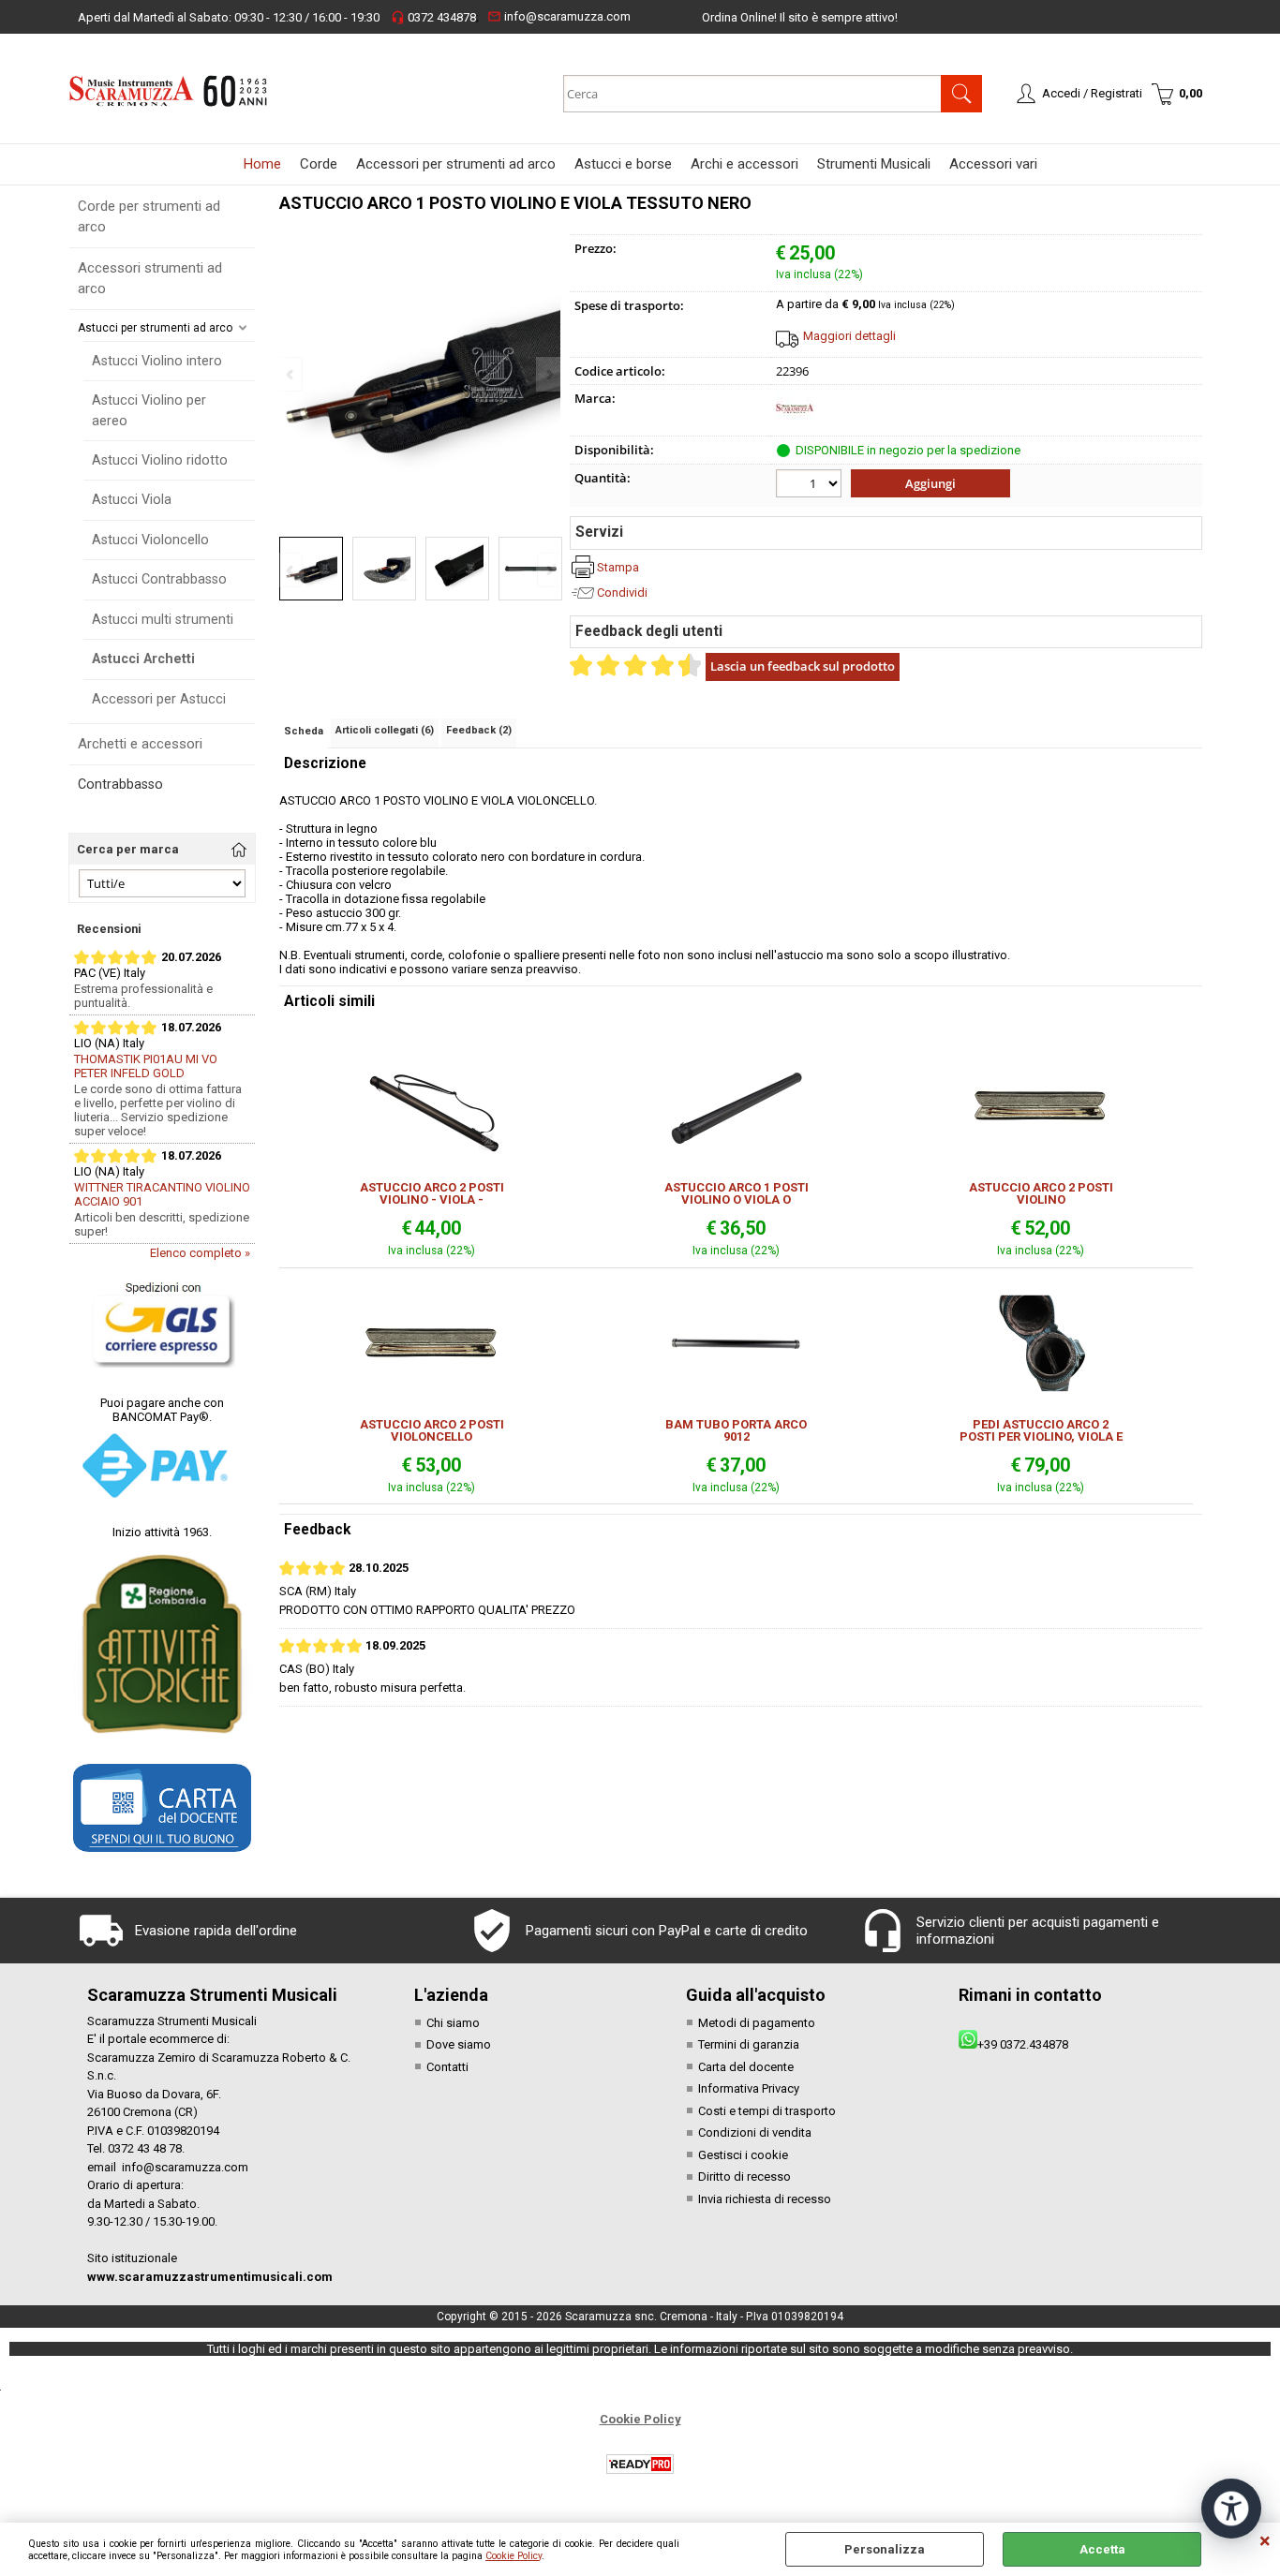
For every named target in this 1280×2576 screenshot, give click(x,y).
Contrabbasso (120, 784)
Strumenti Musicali (874, 164)
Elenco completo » (200, 1253)
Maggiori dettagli (849, 336)
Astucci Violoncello (150, 540)
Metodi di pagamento (757, 2023)
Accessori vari (993, 164)
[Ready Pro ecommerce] (640, 2464)
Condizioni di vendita (755, 2132)
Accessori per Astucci (159, 699)
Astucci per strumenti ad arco (155, 328)
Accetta (1102, 2549)
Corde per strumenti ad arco (149, 217)
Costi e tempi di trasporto (767, 2111)
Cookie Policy (513, 2556)
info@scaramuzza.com (559, 16)
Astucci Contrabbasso (159, 579)
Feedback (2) (479, 730)
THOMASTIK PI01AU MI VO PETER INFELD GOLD (146, 1066)
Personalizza (885, 2549)
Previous (291, 570)
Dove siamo (459, 2044)
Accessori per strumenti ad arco (456, 164)
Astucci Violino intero (157, 361)
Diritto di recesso (744, 2176)
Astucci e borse (623, 164)
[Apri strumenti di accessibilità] (1231, 2509)
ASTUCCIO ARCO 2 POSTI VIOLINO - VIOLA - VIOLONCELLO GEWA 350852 (432, 1193)
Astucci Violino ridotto (160, 460)
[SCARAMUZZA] (795, 423)
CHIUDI (1265, 2541)
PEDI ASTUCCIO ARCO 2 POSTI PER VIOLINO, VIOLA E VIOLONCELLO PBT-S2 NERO (1041, 1430)
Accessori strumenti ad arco (150, 279)
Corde (319, 164)
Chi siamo (453, 2023)
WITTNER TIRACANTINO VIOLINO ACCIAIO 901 (162, 1194)
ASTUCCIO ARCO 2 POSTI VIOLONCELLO (432, 1430)
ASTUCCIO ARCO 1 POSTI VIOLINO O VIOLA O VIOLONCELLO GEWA (737, 1193)
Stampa (618, 567)
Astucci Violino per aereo (149, 410)
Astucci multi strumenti (163, 619)
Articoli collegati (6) (385, 730)
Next (548, 570)
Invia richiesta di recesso (765, 2199)
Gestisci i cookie (743, 2155)
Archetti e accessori (140, 744)
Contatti (447, 2067)
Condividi (622, 592)
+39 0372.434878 (1023, 2044)
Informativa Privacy (749, 2088)
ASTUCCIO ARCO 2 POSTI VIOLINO (1041, 1193)
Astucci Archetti (143, 659)
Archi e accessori (744, 164)
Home (262, 164)
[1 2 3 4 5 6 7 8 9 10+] (811, 486)
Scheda (304, 731)
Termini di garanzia (749, 2044)
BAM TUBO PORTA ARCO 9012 (736, 1430)
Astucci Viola (132, 499)
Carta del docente (746, 2067)
